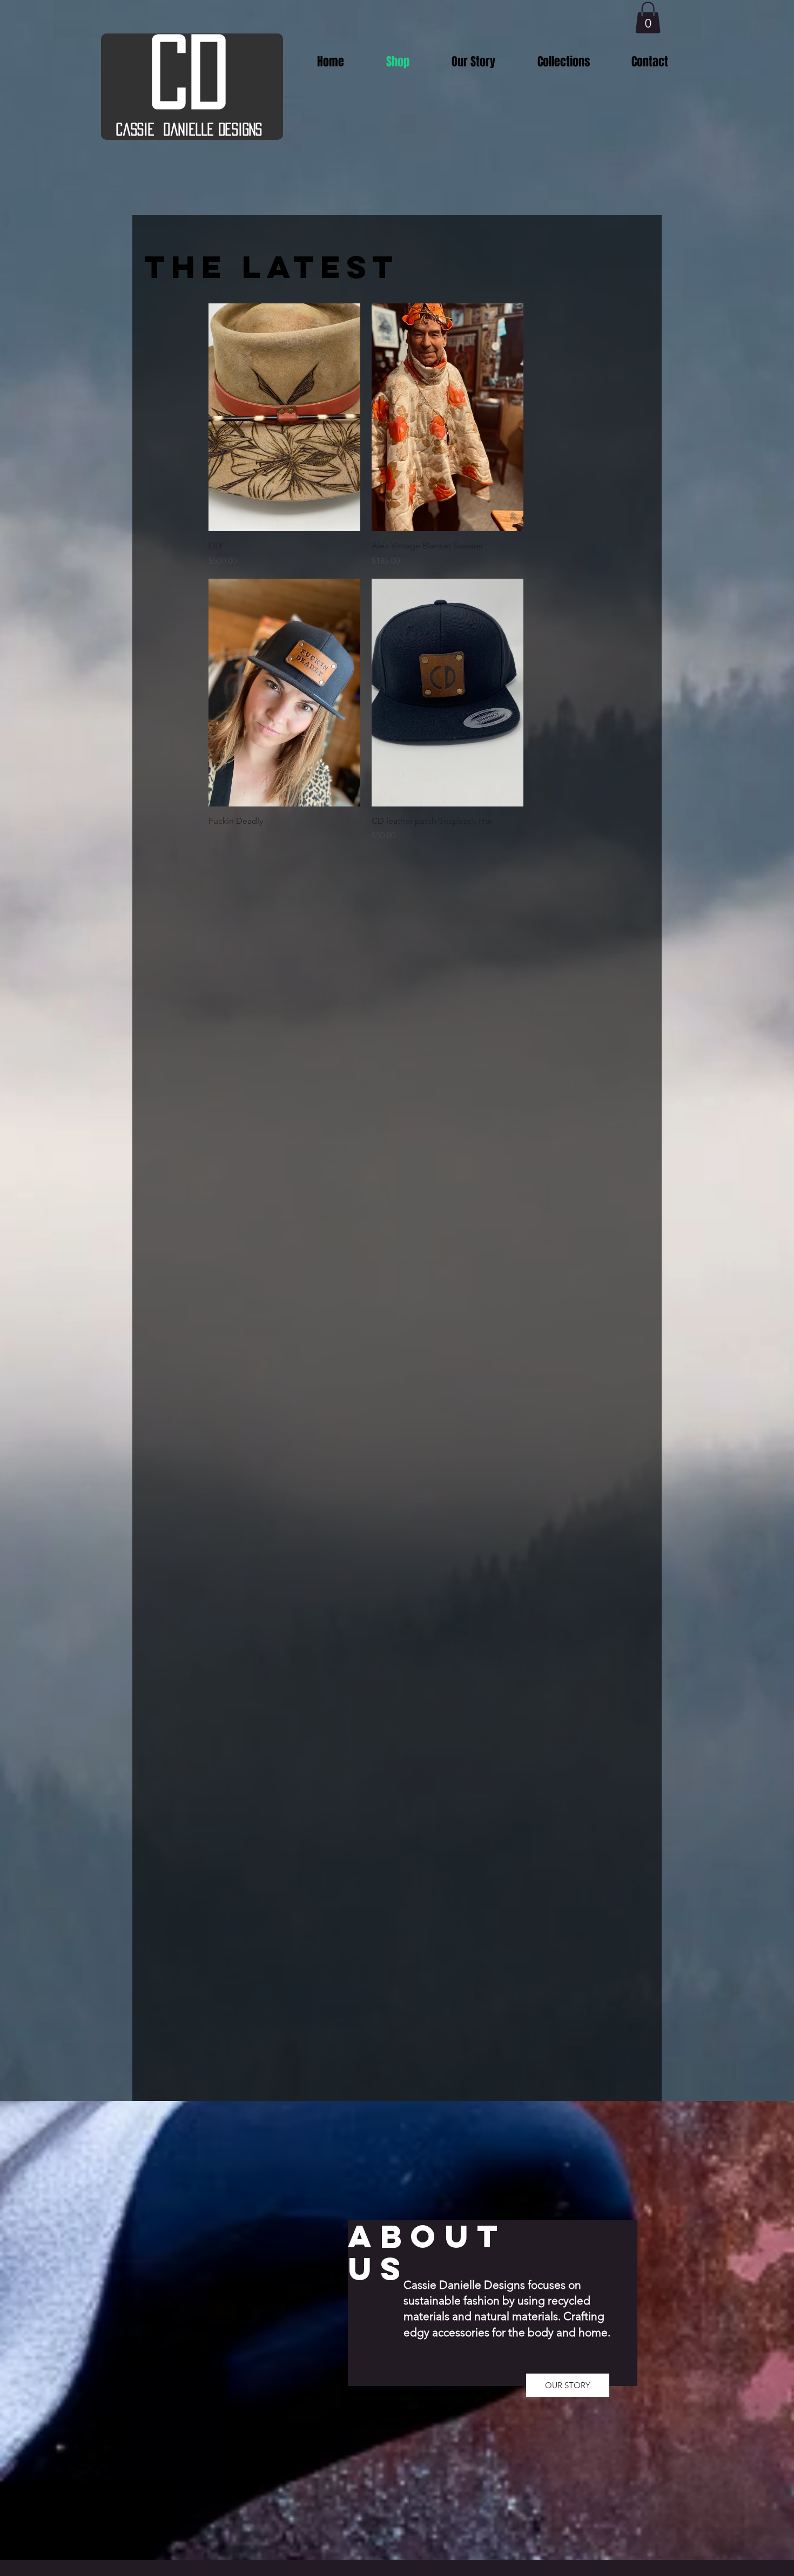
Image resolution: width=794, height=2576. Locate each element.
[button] (648, 18)
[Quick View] (284, 417)
